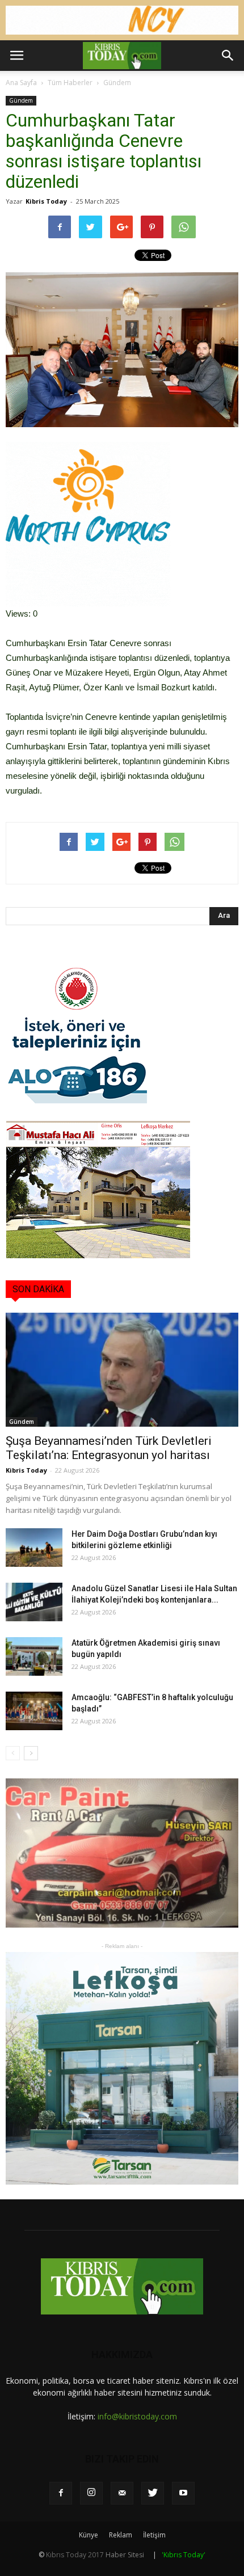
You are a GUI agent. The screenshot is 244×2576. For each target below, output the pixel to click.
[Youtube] (183, 2493)
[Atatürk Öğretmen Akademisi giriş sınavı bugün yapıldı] (34, 1657)
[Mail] (122, 2493)
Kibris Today (46, 201)
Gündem (117, 83)
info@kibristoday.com (137, 2416)
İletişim (154, 2535)
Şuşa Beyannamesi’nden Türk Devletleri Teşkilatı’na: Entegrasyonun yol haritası (109, 1448)
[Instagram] (91, 2493)
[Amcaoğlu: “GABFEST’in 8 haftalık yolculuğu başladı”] (34, 1711)
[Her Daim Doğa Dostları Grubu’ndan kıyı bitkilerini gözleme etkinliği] (34, 1548)
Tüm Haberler (70, 83)
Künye (89, 2535)
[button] (228, 56)
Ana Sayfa (21, 83)
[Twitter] (153, 2493)
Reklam (121, 2535)
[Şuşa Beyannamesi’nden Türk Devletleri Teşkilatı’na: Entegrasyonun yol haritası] (122, 1370)
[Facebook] (61, 2493)
